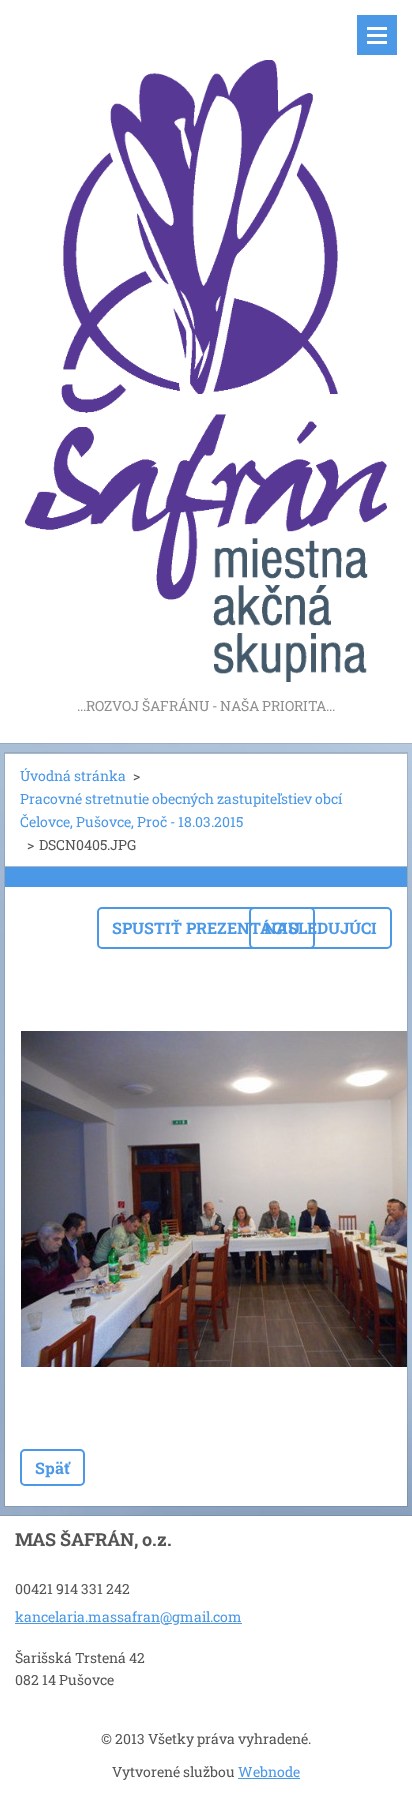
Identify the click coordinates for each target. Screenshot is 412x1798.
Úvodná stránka (73, 775)
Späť (52, 1467)
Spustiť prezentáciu (206, 927)
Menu (377, 35)
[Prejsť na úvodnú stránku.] (206, 346)
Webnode (269, 1771)
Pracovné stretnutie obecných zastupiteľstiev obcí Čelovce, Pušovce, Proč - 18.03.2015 (181, 810)
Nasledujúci (320, 927)
